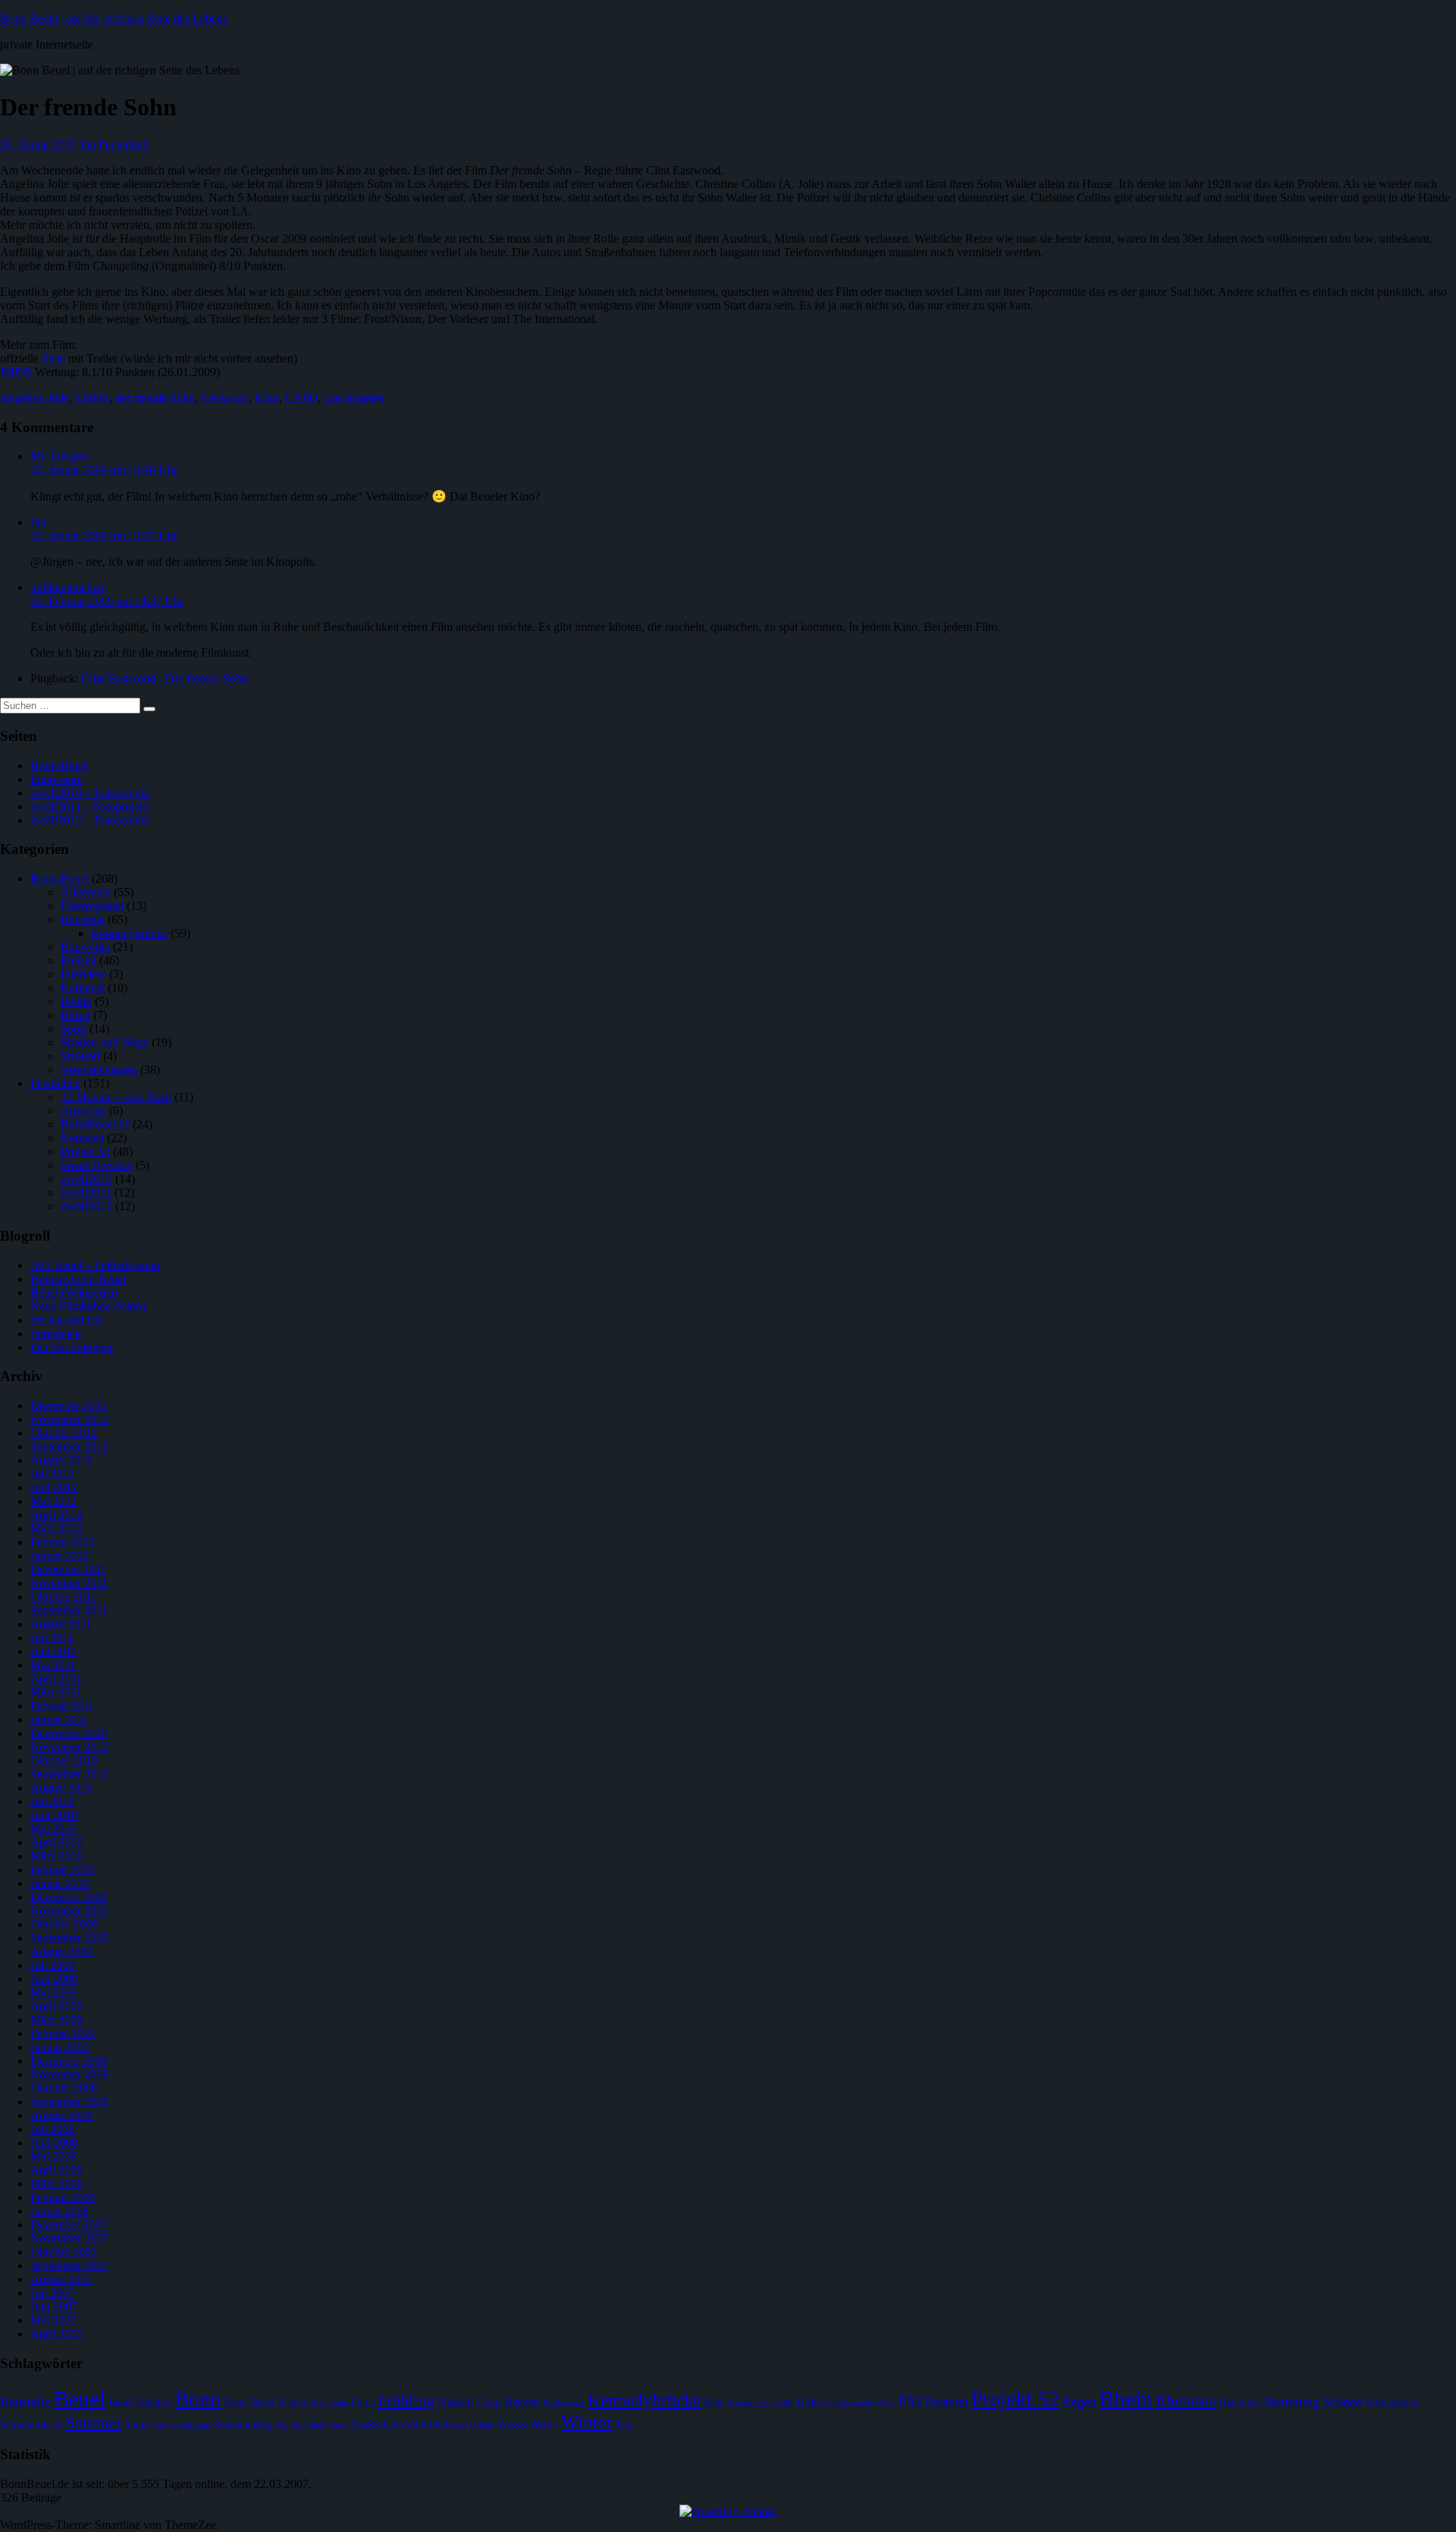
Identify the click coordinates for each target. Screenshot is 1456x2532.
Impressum (56, 779)
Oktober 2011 (63, 1597)
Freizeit (78, 960)
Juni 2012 (54, 1487)
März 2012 (56, 1528)
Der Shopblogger (72, 1347)
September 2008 (69, 2102)
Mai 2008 (53, 2156)
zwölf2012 (86, 1206)
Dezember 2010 (69, 1733)
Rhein (1126, 2399)
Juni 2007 (54, 2306)
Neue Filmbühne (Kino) (88, 1306)
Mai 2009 (53, 1992)
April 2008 (56, 2170)
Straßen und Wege (105, 1042)
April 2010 (56, 1842)
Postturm (946, 2402)
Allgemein (86, 892)
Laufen (838, 2403)
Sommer (93, 2422)
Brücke (293, 2403)
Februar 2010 (63, 1870)
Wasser (512, 2425)
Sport (74, 1029)
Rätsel (75, 1015)
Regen (1079, 2402)
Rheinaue (1186, 2401)
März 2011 (56, 1692)
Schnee (1342, 2402)
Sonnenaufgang (182, 2425)
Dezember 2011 (68, 1569)
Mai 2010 (53, 1829)
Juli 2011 (52, 1638)
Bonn (198, 2399)
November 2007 (69, 2238)
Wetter (544, 2425)
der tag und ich (66, 1320)
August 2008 (61, 2115)
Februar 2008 (63, 2197)
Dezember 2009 (69, 1897)
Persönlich (124, 144)
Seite (53, 358)
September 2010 (69, 1774)
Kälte (810, 2402)
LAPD (301, 398)
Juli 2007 (52, 2293)
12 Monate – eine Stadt (116, 1097)
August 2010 (61, 1788)
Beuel (80, 2399)
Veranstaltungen (99, 1070)
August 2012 (61, 1460)
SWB (416, 2425)
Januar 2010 (60, 1883)
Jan (88, 144)
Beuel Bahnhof (140, 2403)
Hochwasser (564, 2403)
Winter (587, 2422)
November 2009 (69, 1911)
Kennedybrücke (129, 933)
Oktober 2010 (64, 1760)
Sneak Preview (97, 1165)
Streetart (80, 1056)
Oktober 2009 (64, 1924)
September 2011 (69, 1610)
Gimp (488, 2403)
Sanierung (1292, 2402)
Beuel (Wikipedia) (74, 1293)
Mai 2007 (53, 2320)
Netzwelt (82, 1138)
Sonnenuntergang (250, 2425)
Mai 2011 (53, 1665)
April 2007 (56, 2334)
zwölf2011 (86, 1192)
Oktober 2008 (64, 2088)
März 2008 (56, 2184)
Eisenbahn (329, 2403)
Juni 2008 (54, 2143)
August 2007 (61, 2279)
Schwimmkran (31, 2425)
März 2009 (56, 2020)
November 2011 (69, 1583)
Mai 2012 (53, 1501)
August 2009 (61, 1952)
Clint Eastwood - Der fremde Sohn (165, 678)
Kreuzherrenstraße (761, 2403)
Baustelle (83, 919)
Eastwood (225, 398)
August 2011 (61, 1624)
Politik (76, 1001)
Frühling (406, 2401)
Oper (887, 2403)
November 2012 (69, 1419)
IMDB (16, 372)
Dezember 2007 (69, 2225)
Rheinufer (1241, 2403)
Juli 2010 (52, 1801)
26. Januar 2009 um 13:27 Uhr (104, 536)
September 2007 (69, 2265)
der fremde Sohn (155, 398)
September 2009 (69, 1938)
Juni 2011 (53, 1651)
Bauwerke (85, 947)
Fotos (363, 2403)
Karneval (83, 988)
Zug (624, 2425)
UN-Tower (448, 2425)
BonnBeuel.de (95, 1124)
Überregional (92, 906)
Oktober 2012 (64, 1433)
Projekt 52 (85, 1151)
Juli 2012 (52, 1474)
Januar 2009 (60, 2047)
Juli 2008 (52, 2129)
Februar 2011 (62, 1706)
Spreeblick (56, 1333)
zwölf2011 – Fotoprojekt (89, 806)
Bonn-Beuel (60, 766)
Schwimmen (1392, 2403)
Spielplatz (308, 2425)
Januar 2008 (60, 2211)
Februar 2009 (63, 2033)
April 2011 (56, 1679)
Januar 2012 (60, 1556)
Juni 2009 (54, 1979)
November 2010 (69, 1747)
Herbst (522, 2402)
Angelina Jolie (35, 398)
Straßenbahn (377, 2425)
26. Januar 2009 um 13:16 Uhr (104, 470)
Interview (83, 974)
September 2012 (69, 1446)
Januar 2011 (59, 1719)
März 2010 (56, 1856)
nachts (864, 2403)
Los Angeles (354, 398)
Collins (92, 398)
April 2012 (56, 1515)
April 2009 (56, 2006)
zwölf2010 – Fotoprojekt (90, 793)
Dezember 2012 (69, 1406)
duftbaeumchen (67, 587)
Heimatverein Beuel (78, 1279)
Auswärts (83, 1111)
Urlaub (482, 2425)
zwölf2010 (86, 1179)
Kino (267, 398)
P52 (910, 2401)
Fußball (455, 2402)
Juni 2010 (54, 1815)
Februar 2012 (63, 1542)
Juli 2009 (52, 1965)
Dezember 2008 (69, 2061)
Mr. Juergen (59, 456)
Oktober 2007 (64, 2252)
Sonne (138, 2425)
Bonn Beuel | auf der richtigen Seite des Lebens (114, 19)
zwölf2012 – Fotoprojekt (90, 820)
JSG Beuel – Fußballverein (95, 1265)
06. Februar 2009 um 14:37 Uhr (107, 601)
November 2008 (69, 2074)
